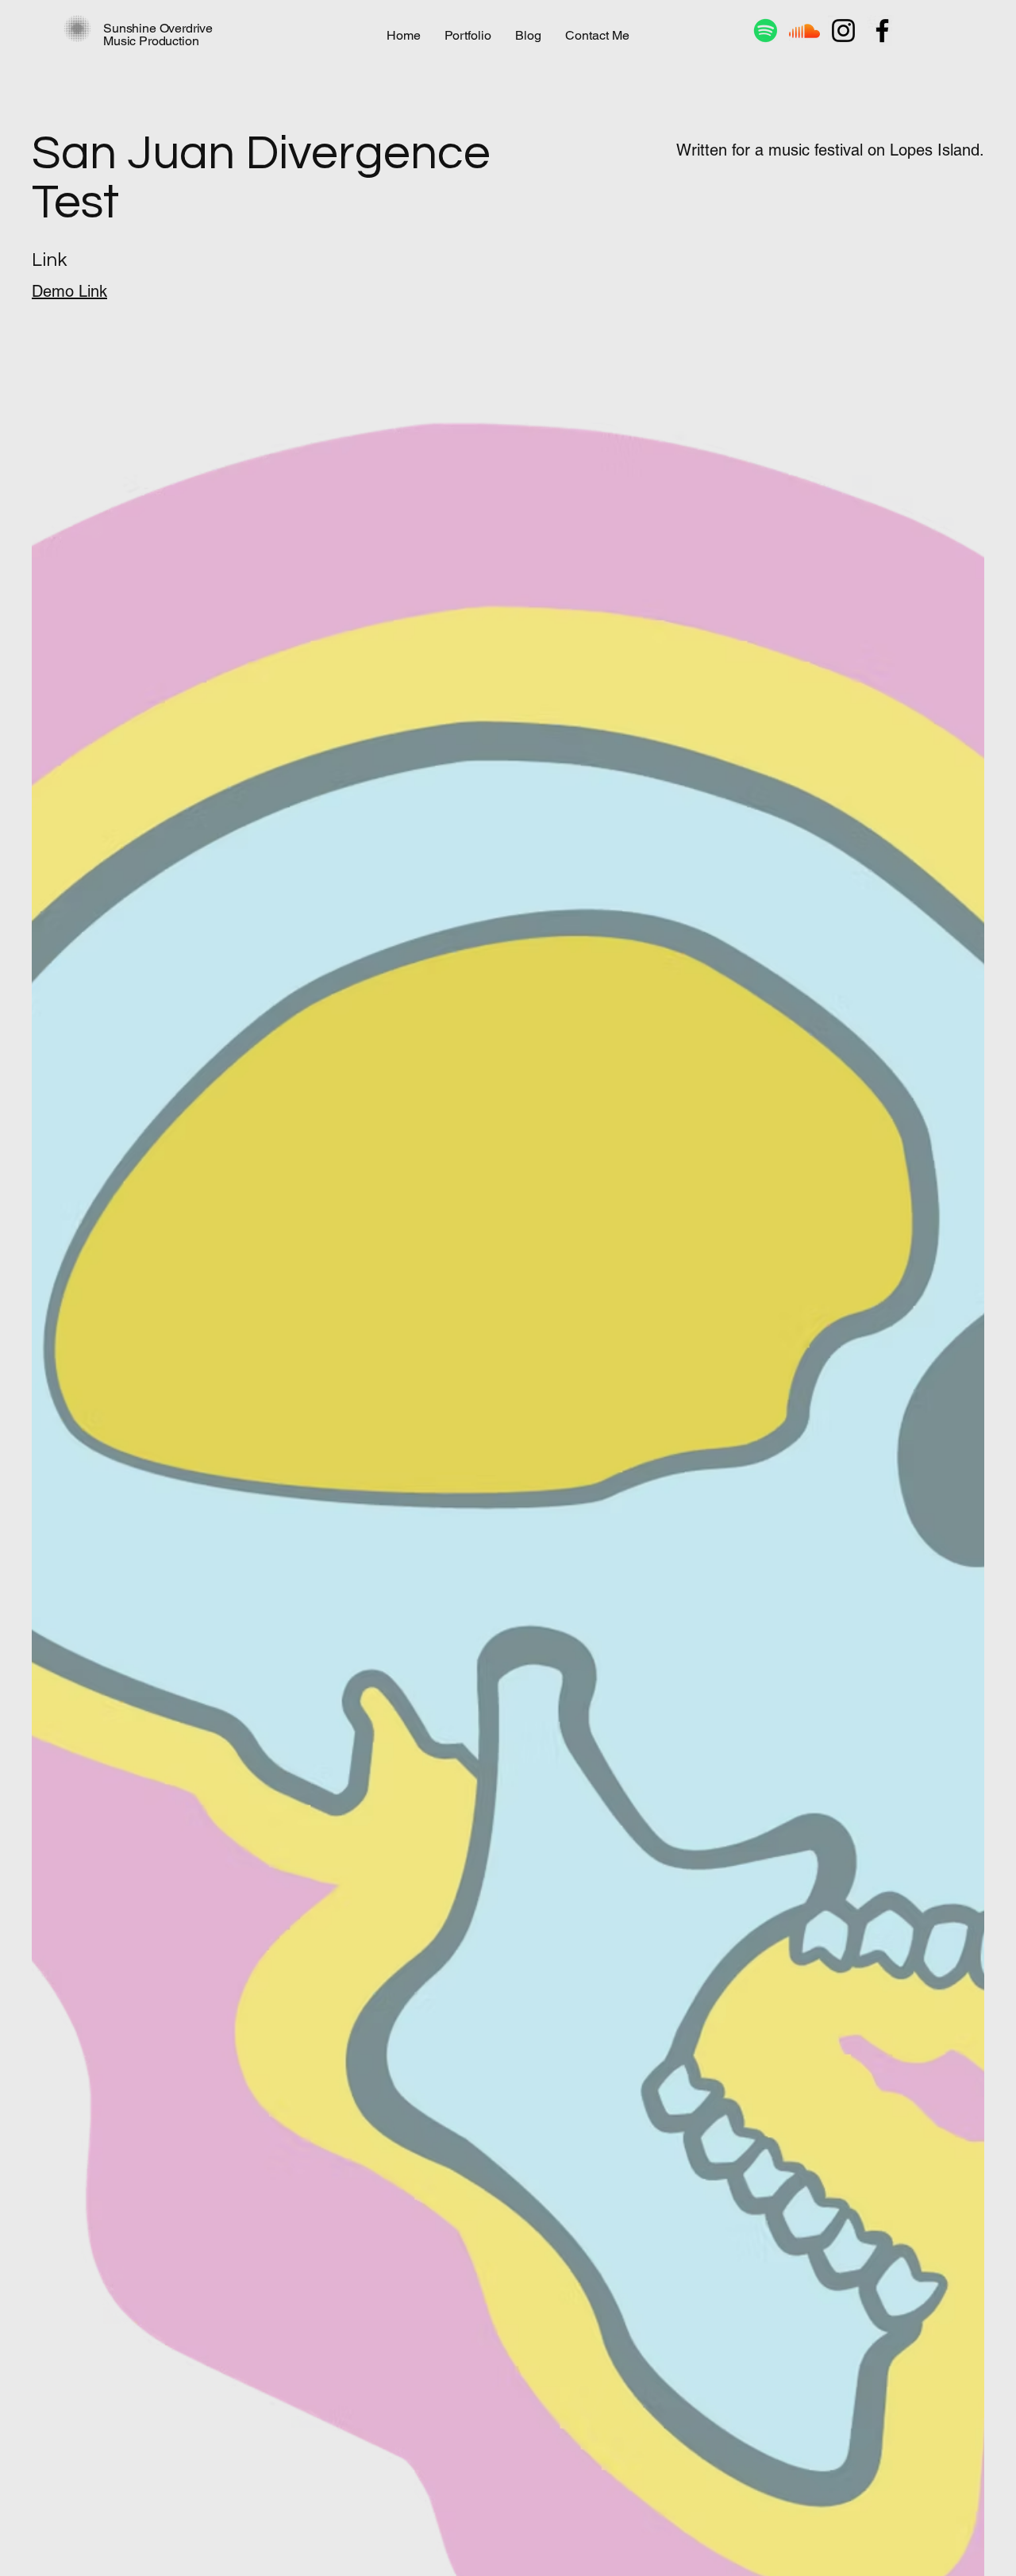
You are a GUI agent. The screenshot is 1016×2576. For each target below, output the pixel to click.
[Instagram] (843, 31)
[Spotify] (766, 31)
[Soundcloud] (804, 31)
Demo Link (69, 291)
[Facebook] (882, 31)
